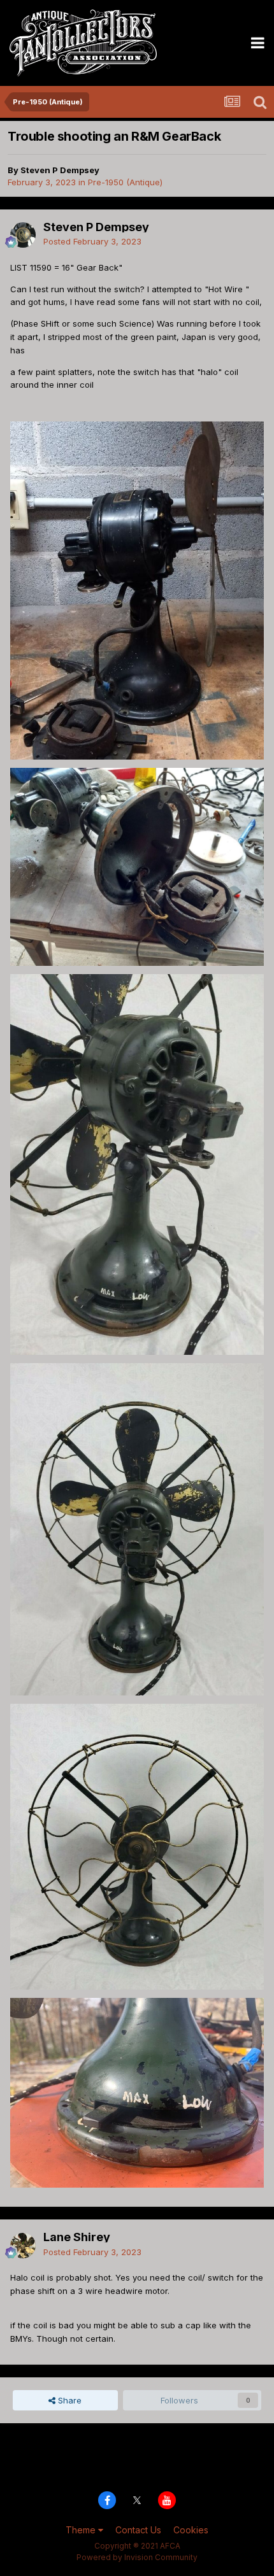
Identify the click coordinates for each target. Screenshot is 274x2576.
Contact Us (138, 2530)
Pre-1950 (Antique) (125, 182)
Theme (82, 2530)
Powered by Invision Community (137, 2557)
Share (68, 2400)
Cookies (191, 2530)
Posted (92, 241)
